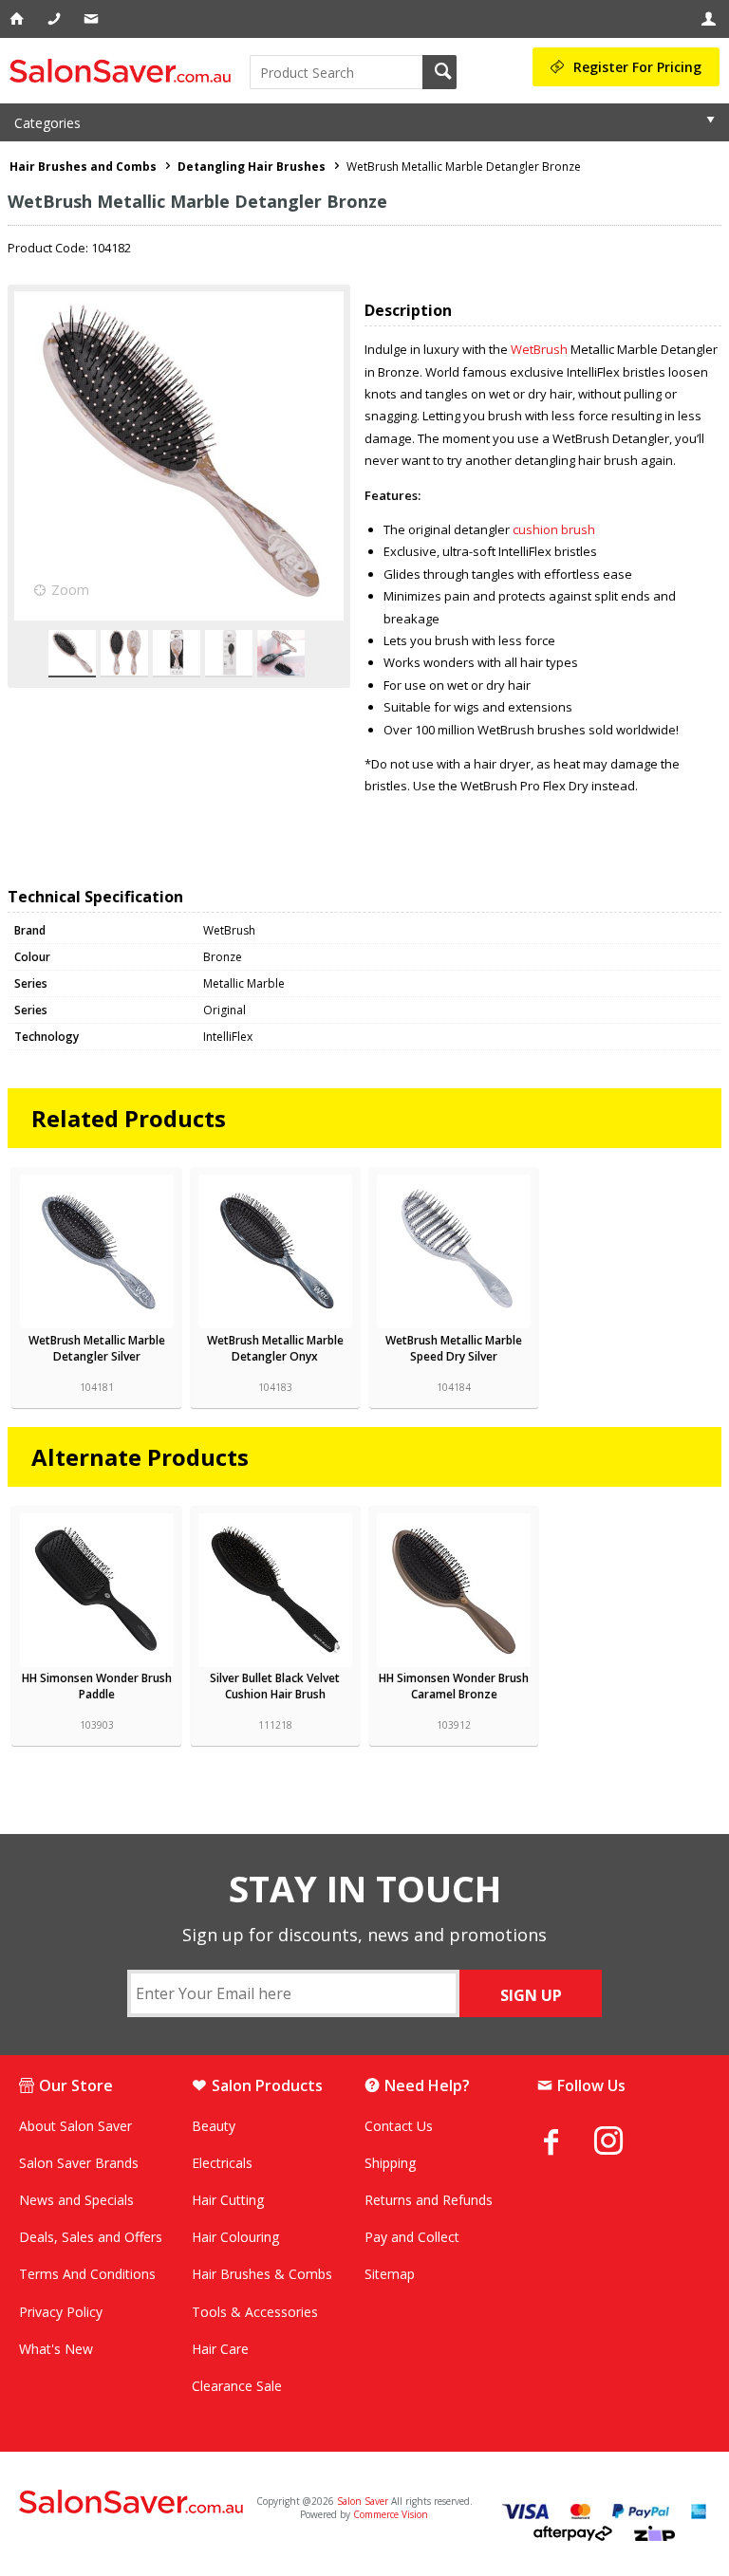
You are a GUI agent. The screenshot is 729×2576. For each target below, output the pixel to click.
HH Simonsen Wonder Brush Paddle (97, 1686)
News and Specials (76, 2200)
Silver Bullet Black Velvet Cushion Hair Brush (275, 1686)
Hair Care (220, 2349)
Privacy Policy (61, 2312)
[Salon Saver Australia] (132, 2503)
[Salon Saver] (125, 71)
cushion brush (554, 529)
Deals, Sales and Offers (91, 2237)
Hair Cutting (228, 2200)
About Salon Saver (75, 2126)
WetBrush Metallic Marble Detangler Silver (97, 1348)
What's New (56, 2349)
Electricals (222, 2163)
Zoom (70, 590)
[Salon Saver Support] (93, 19)
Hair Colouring (235, 2237)
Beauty (214, 2126)
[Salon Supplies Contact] (56, 19)
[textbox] (336, 72)
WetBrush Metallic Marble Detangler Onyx (275, 1348)
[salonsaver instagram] (623, 2143)
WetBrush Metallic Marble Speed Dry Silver (454, 1348)
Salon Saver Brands (79, 2163)
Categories (47, 123)
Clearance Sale (237, 2386)
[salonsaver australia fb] (566, 2141)
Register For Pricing (637, 67)
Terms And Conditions (87, 2274)
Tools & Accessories (255, 2312)
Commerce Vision (391, 2514)
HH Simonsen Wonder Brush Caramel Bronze (454, 1686)
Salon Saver (363, 2501)
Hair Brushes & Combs (262, 2274)
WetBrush (539, 349)
